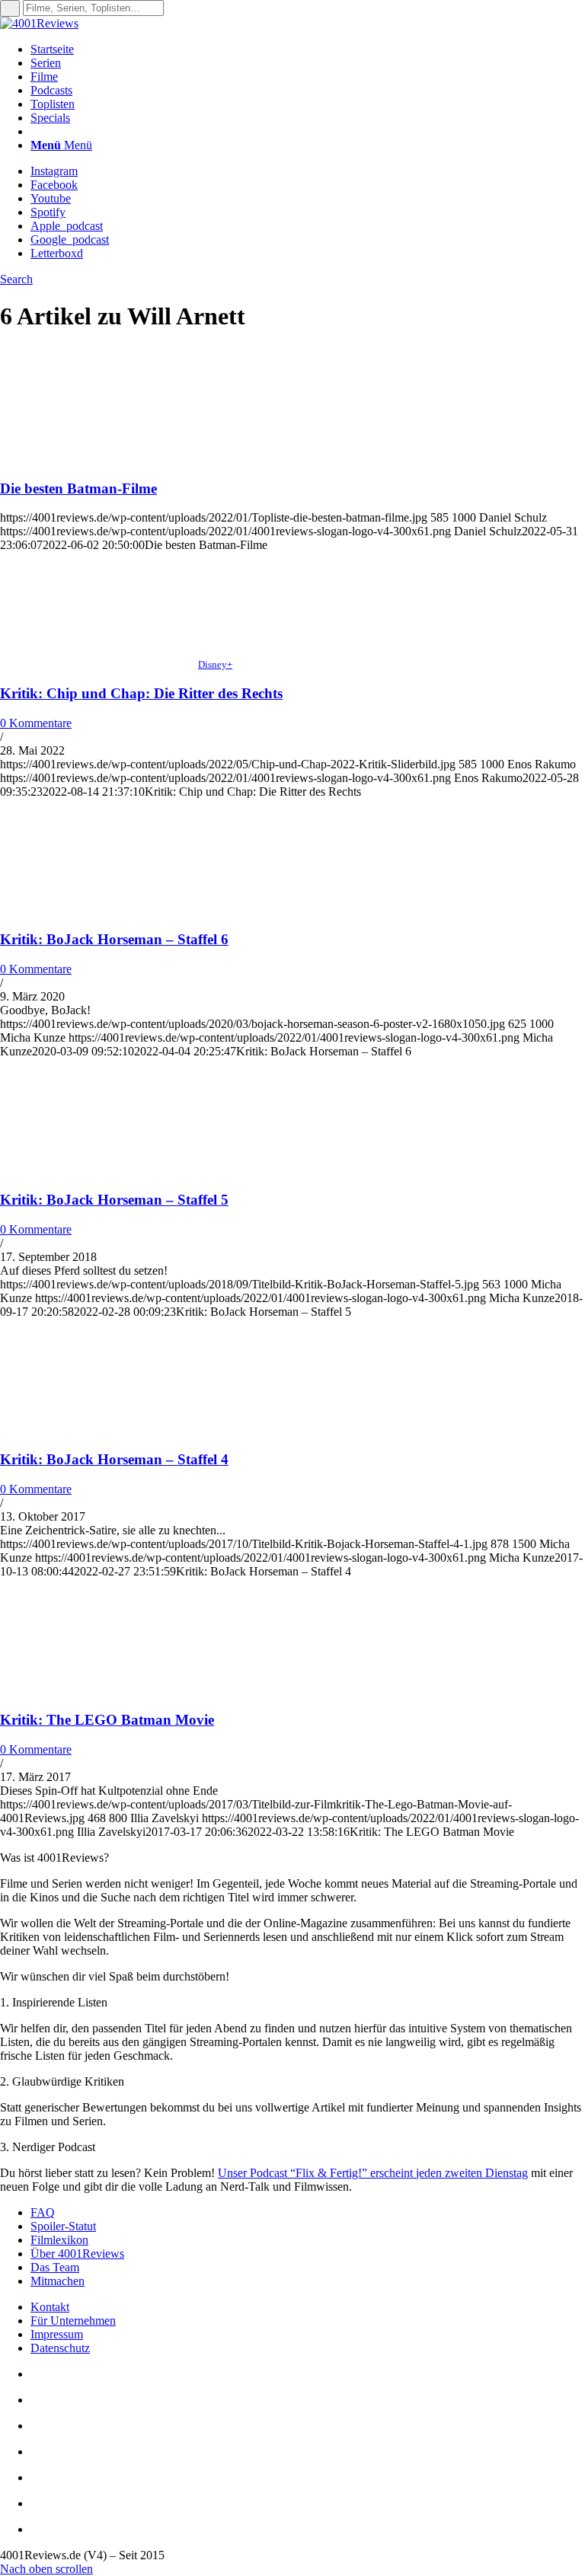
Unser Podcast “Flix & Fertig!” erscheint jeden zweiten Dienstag (373, 2173)
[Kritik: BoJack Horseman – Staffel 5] (99, 1170)
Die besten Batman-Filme (78, 488)
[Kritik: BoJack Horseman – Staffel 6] (99, 910)
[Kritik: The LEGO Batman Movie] (99, 1690)
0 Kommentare (36, 723)
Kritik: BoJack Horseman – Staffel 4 (114, 1459)
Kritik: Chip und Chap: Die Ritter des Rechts (141, 693)
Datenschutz (60, 2348)
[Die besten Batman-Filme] (99, 459)
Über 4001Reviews (77, 2254)
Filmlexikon (59, 2240)
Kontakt (50, 2307)
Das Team (55, 2267)
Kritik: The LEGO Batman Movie (107, 1720)
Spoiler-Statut (63, 2226)
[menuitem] (308, 49)
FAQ (43, 2212)
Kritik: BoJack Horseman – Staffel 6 (114, 939)
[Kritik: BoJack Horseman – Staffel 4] (99, 1430)
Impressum (57, 2334)
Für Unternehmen (73, 2321)
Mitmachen (58, 2281)
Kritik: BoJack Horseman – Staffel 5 (114, 1200)
